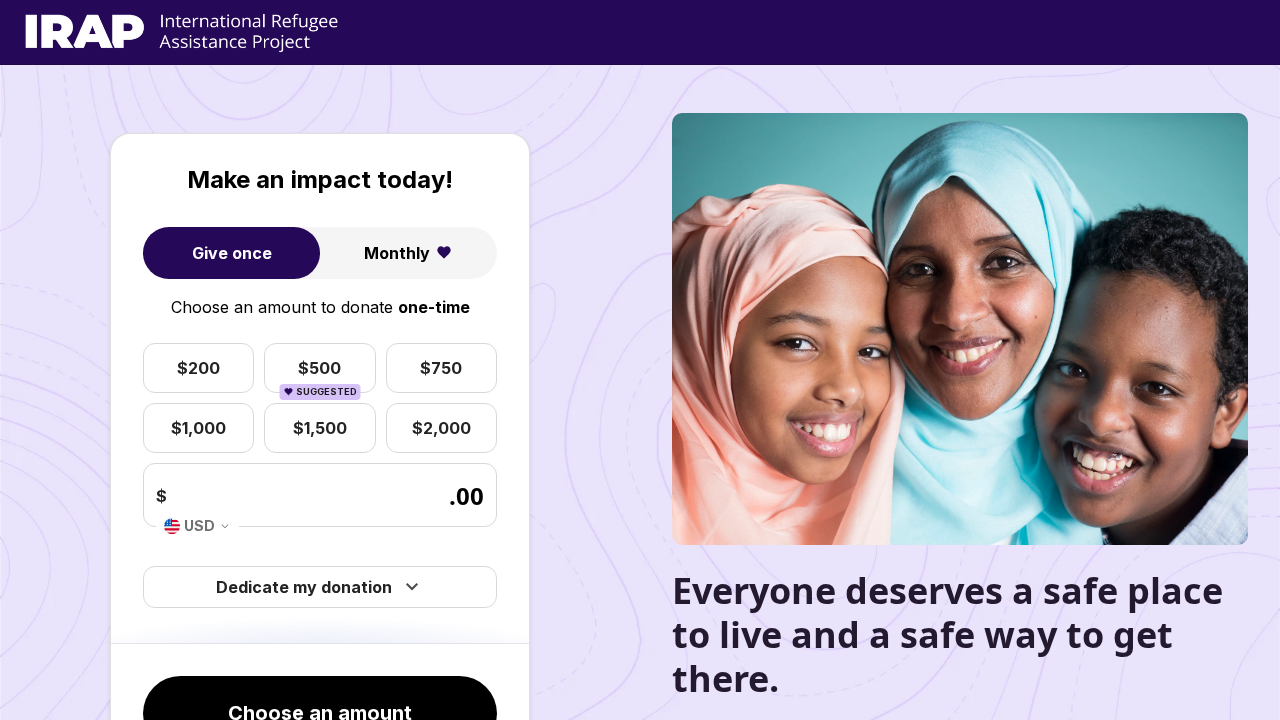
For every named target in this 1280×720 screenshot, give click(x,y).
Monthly (397, 253)
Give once (232, 253)
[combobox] (197, 526)
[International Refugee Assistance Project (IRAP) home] (181, 33)
